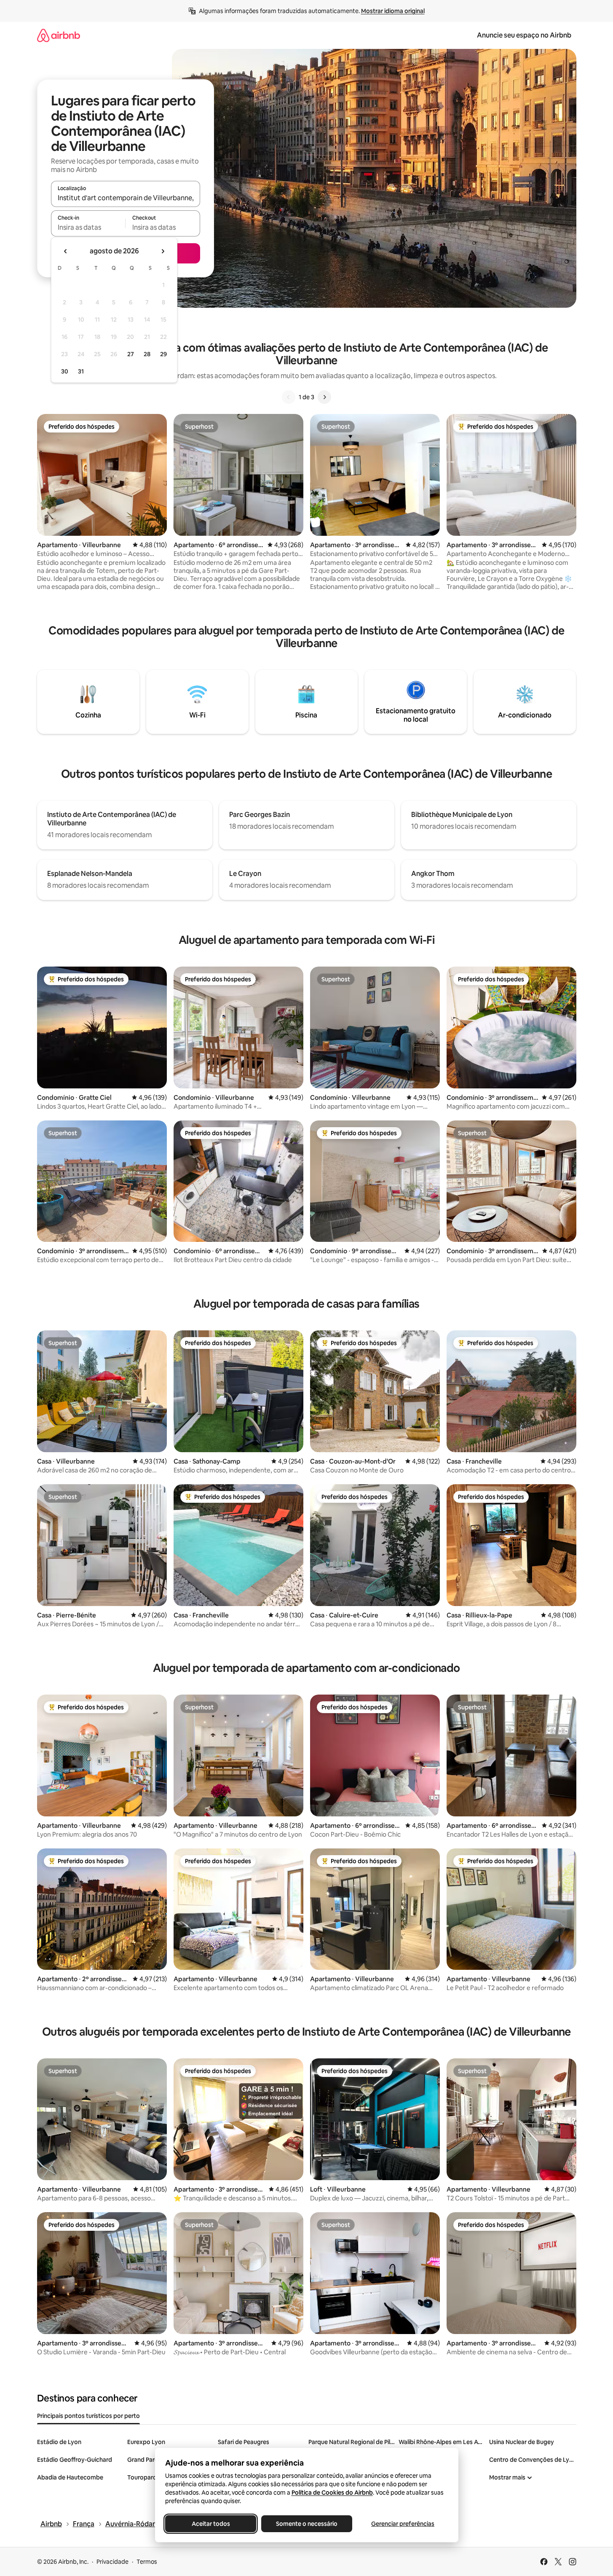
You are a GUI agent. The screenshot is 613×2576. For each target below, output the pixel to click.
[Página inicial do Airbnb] (59, 35)
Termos (147, 2562)
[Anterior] (289, 397)
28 (147, 354)
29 (163, 354)
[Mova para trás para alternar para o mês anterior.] (66, 251)
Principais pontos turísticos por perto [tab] (88, 2416)
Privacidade (112, 2562)
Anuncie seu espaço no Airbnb (524, 35)
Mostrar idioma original (393, 11)
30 (65, 371)
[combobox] (126, 198)
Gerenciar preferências (403, 2524)
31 (81, 371)
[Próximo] (324, 397)
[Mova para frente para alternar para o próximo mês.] (163, 251)
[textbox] (88, 227)
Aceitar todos (210, 2524)
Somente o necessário (307, 2524)
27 (131, 354)
